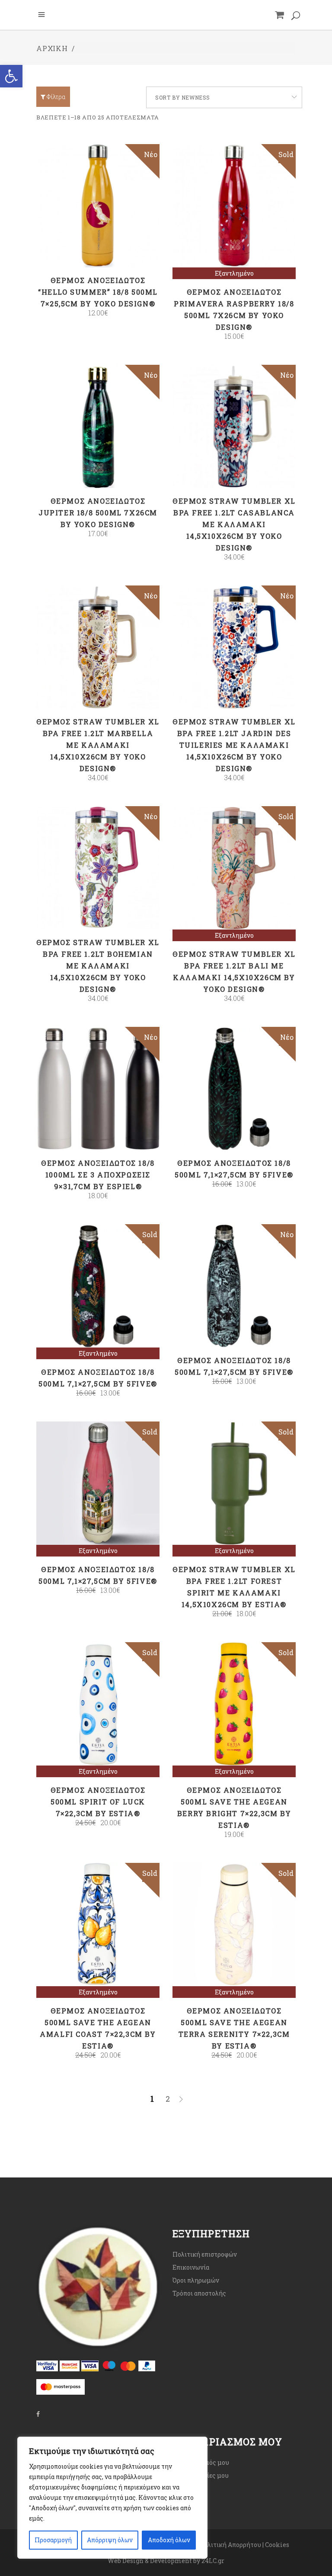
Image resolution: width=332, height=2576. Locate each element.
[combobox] (224, 97)
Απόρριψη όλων (110, 2540)
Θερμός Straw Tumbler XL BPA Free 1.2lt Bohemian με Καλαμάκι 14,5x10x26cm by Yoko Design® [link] (98, 966)
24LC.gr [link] (213, 2561)
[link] (11, 76)
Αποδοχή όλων (169, 2540)
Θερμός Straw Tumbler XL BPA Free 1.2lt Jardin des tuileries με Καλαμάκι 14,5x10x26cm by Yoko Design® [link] (234, 745)
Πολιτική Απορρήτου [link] (230, 2545)
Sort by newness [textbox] (183, 97)
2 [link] (168, 2099)
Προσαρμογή (53, 2540)
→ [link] (181, 2100)
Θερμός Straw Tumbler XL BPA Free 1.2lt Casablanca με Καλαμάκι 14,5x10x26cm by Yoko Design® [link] (234, 524)
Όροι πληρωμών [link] (196, 2280)
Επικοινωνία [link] (191, 2267)
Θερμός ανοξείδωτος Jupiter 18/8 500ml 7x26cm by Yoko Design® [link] (98, 513)
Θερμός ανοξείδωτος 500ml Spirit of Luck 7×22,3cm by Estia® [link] (98, 1802)
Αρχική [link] (52, 48)
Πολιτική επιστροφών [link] (205, 2254)
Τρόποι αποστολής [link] (199, 2293)
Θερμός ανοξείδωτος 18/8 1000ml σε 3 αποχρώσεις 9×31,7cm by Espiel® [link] (98, 1175)
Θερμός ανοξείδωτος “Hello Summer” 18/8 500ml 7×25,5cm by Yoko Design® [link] (98, 292)
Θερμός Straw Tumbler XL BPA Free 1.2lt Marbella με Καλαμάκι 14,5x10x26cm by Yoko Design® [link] (98, 745)
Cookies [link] (278, 2545)
